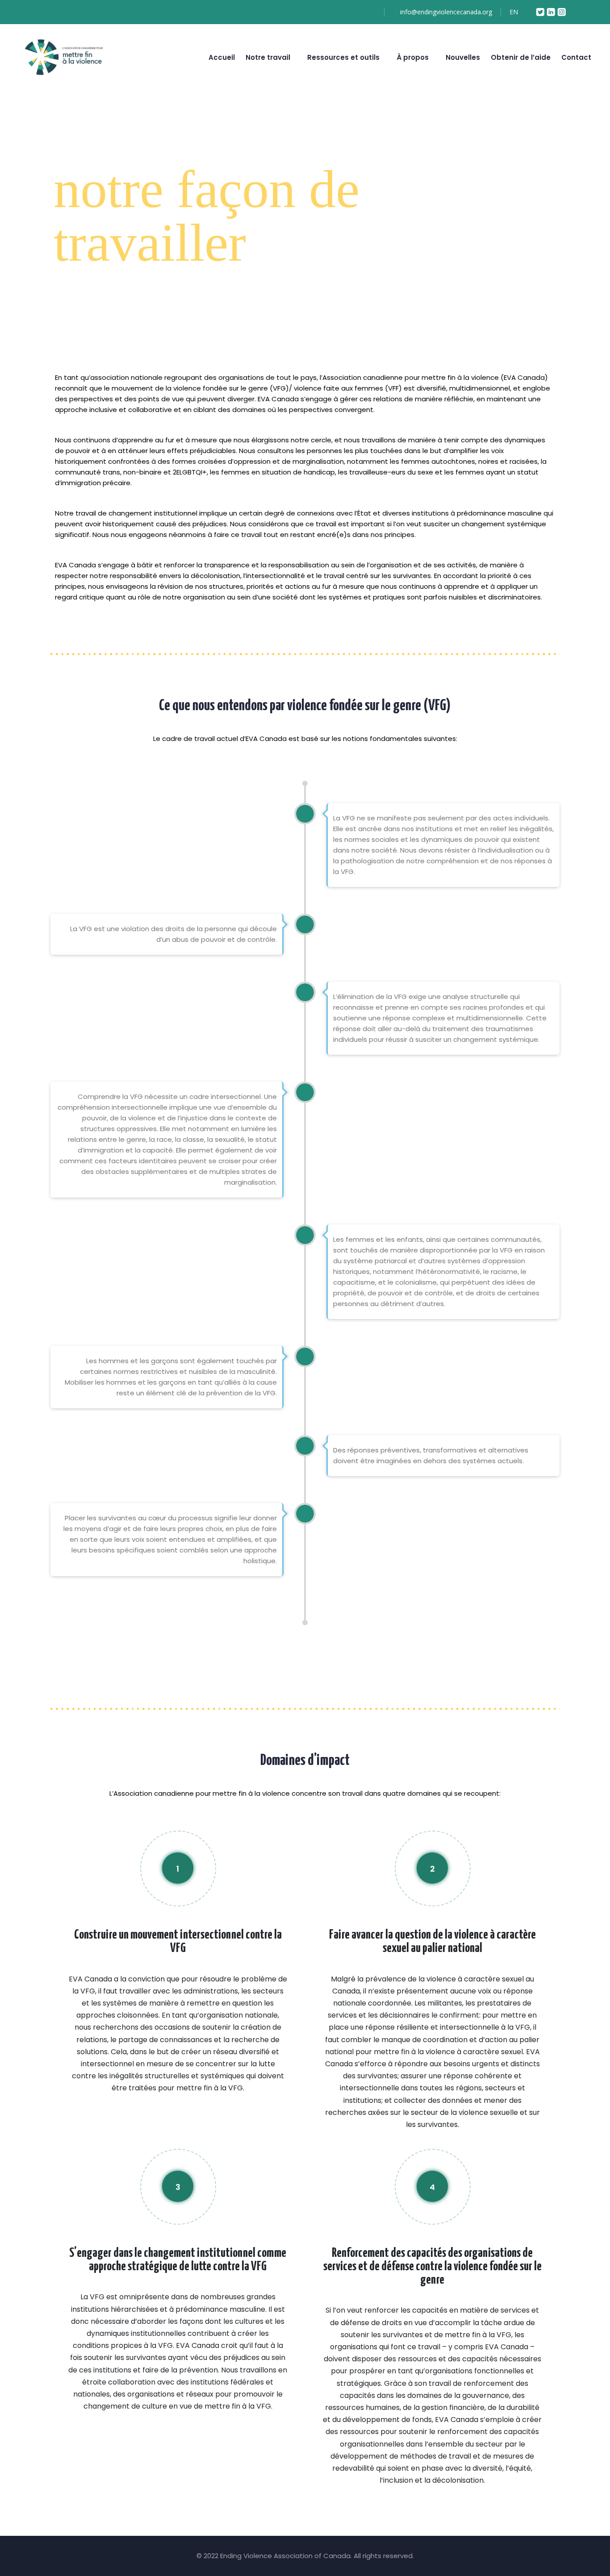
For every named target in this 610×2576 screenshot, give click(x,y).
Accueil (222, 57)
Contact (576, 57)
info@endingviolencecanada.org (446, 12)
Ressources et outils (343, 57)
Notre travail (268, 57)
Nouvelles (463, 57)
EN (515, 12)
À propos (413, 57)
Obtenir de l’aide (521, 57)
